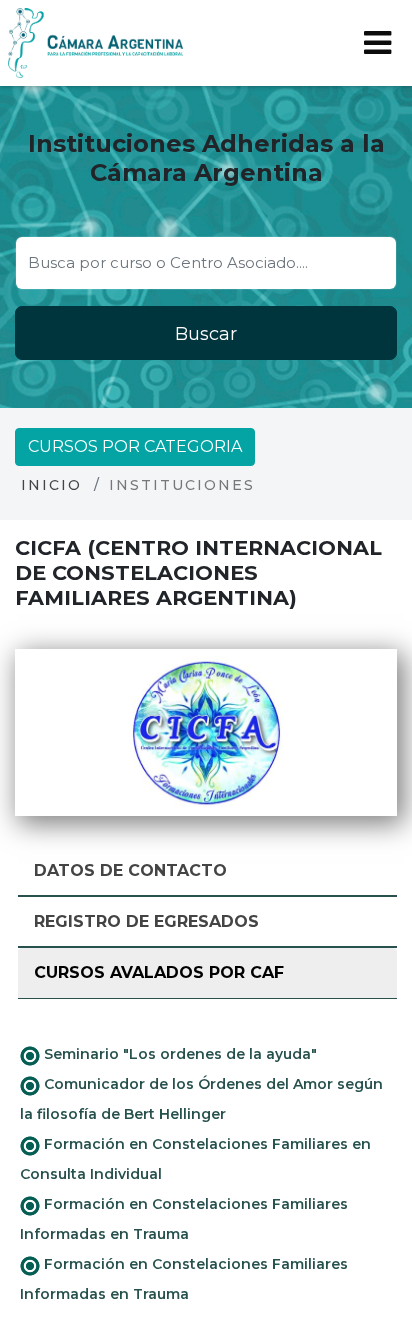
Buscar (206, 334)
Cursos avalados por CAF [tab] (159, 972)
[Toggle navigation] (377, 43)
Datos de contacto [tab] (130, 870)
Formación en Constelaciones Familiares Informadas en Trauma (184, 1219)
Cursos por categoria (135, 446)
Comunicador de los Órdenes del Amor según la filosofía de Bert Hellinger (201, 1099)
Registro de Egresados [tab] (146, 921)
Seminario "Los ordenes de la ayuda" (178, 1054)
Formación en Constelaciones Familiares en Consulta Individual (195, 1159)
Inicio (51, 485)
